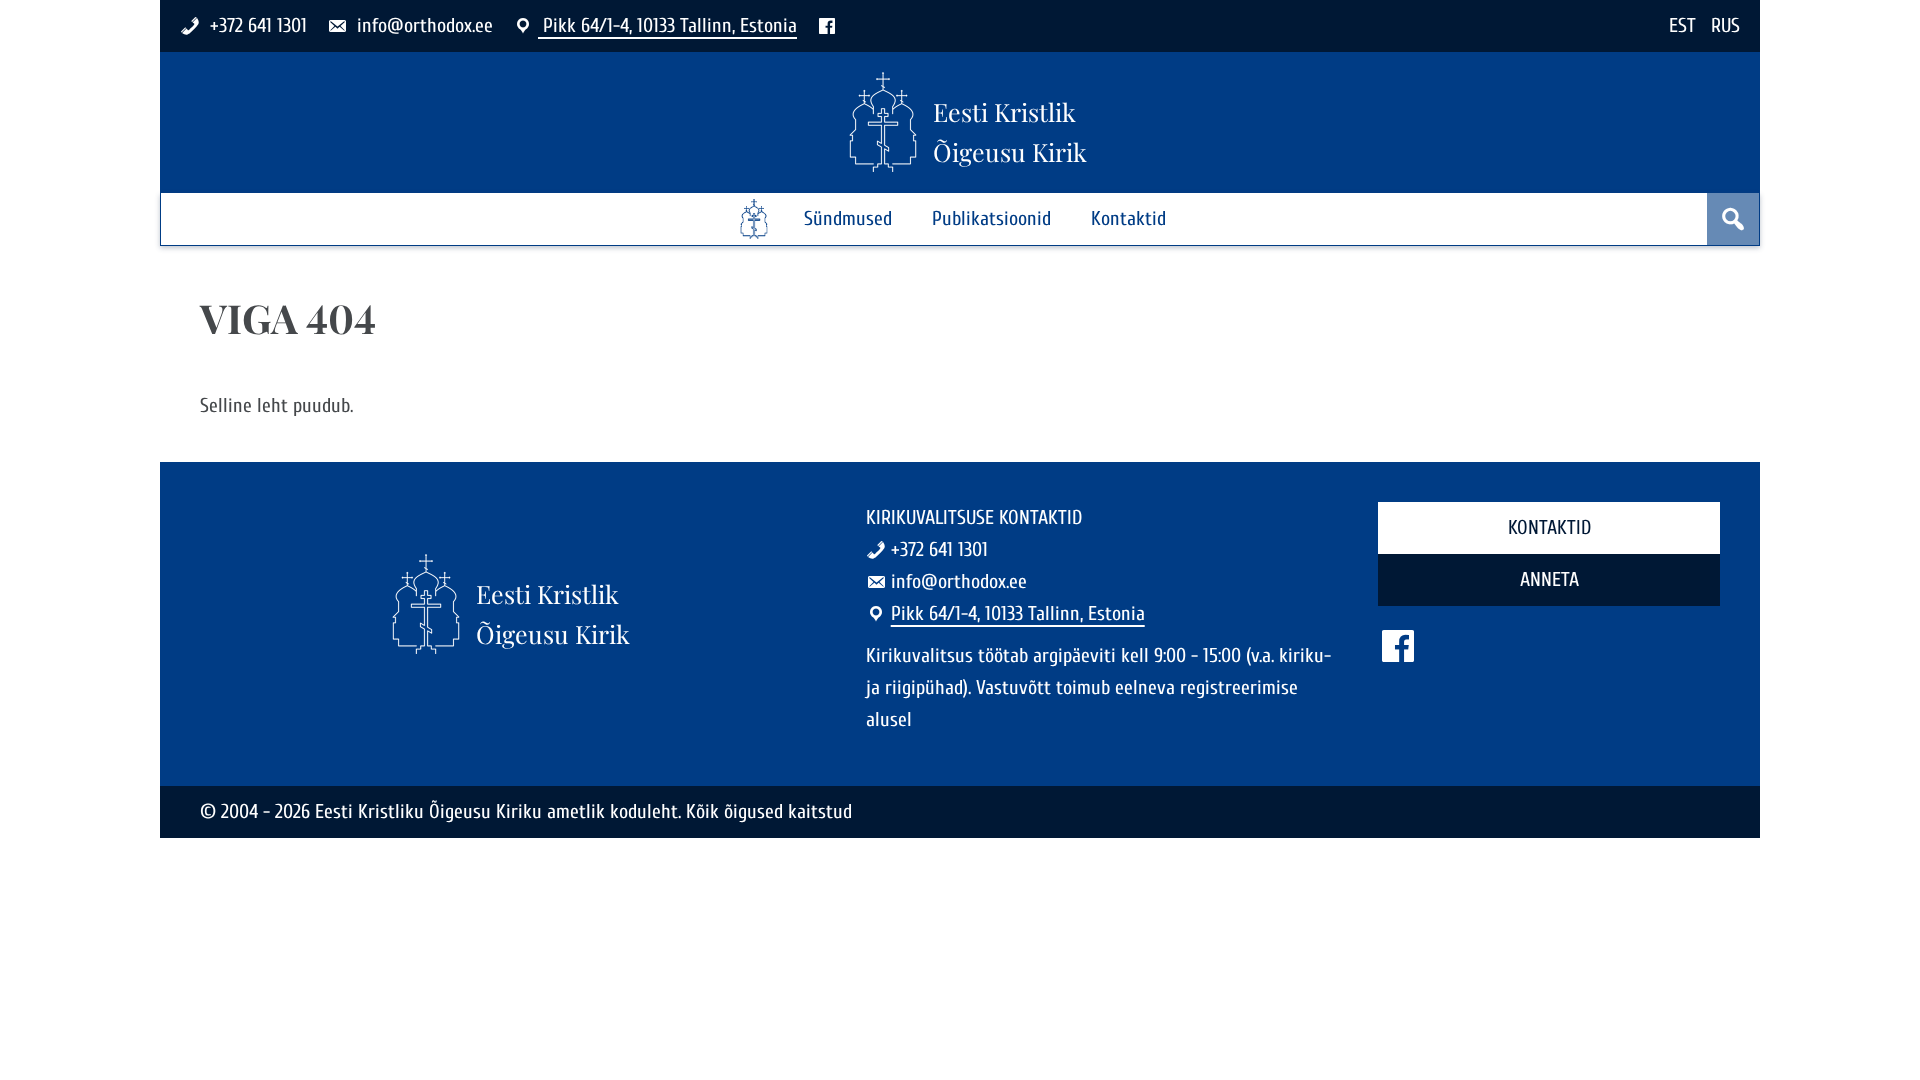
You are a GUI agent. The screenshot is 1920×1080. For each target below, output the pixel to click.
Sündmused (848, 218)
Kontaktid (1128, 218)
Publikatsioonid (991, 218)
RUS (1725, 25)
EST (1682, 25)
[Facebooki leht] (827, 25)
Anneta (1549, 579)
